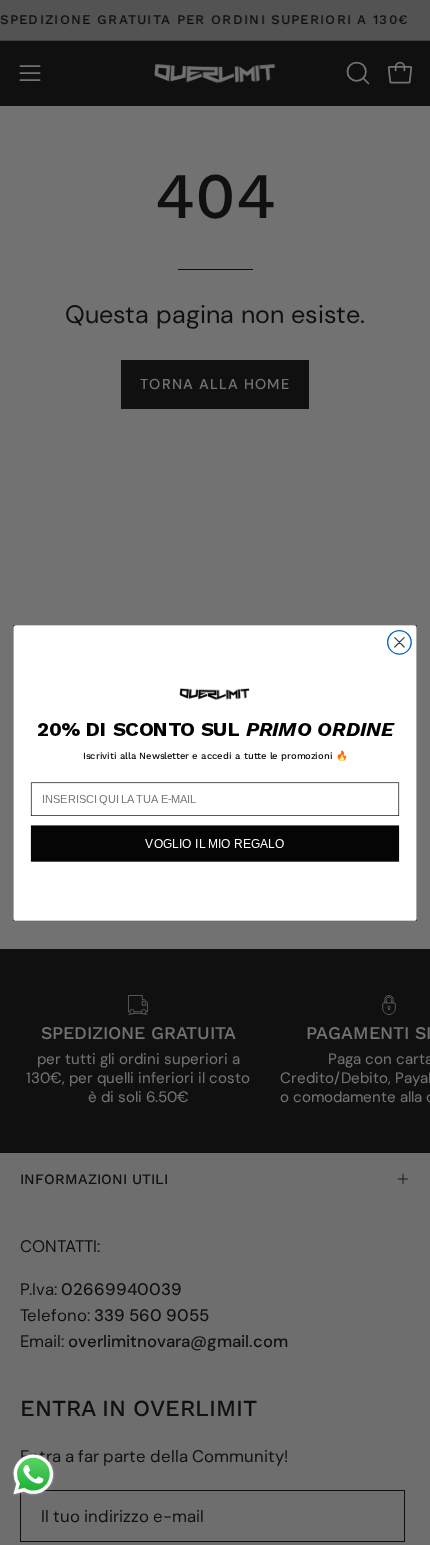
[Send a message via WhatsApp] (33, 1474)
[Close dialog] (400, 642)
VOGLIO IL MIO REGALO (214, 842)
